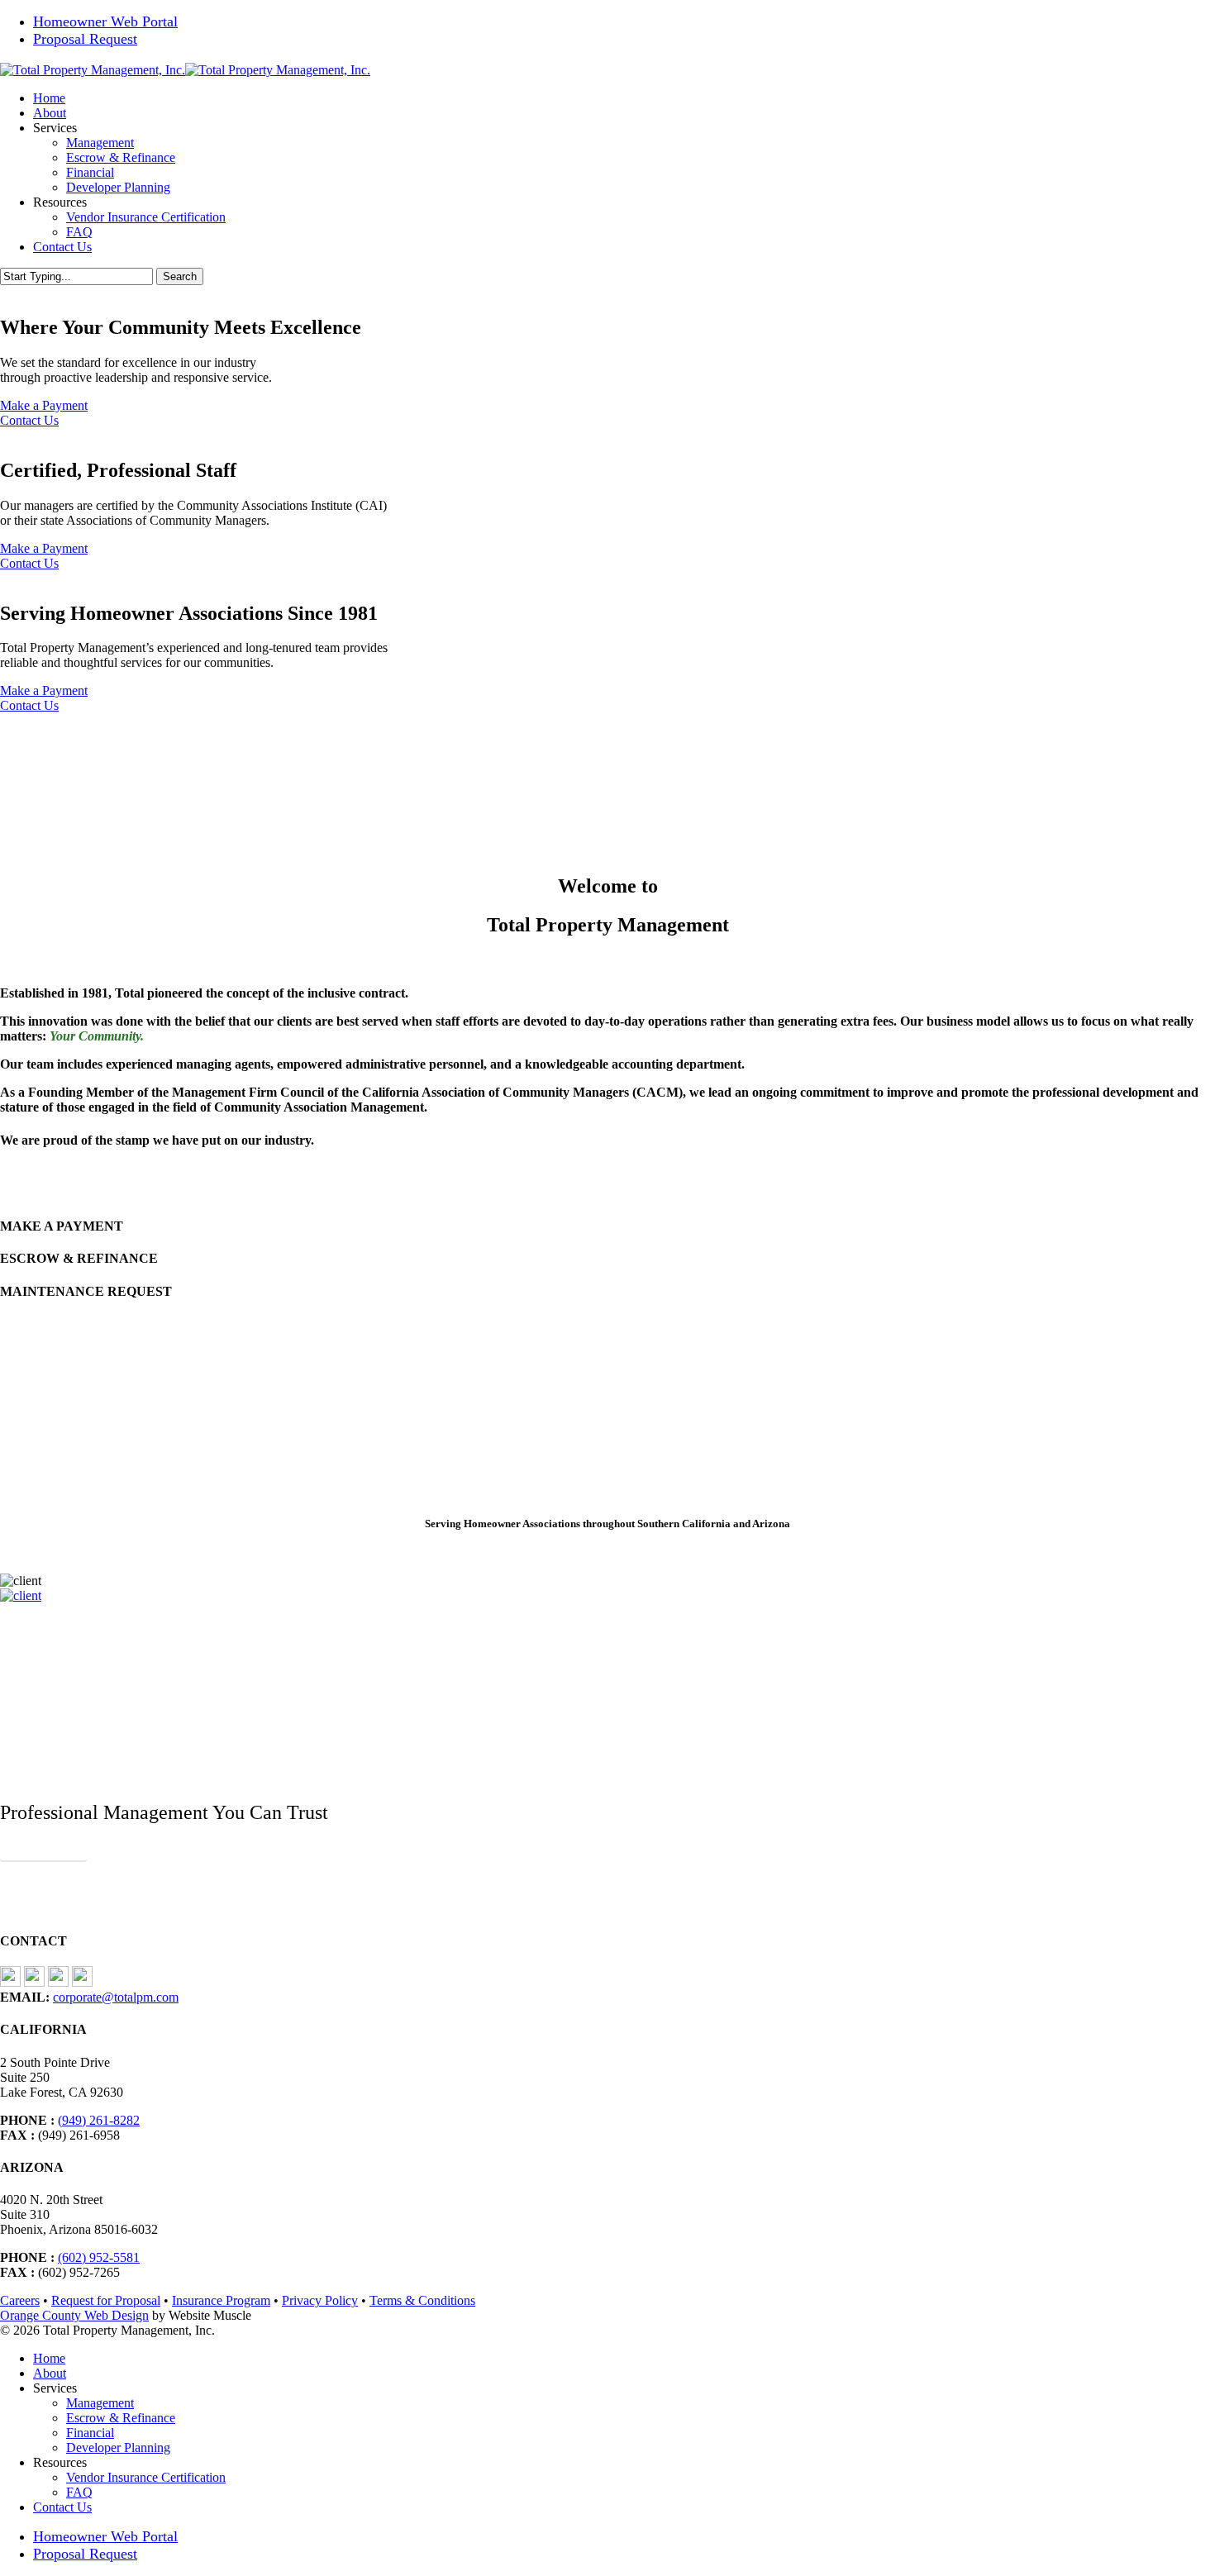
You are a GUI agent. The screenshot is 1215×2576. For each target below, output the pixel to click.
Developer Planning (118, 2447)
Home (49, 2358)
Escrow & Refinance (121, 2418)
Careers (20, 2300)
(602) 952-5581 (99, 2257)
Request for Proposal (106, 2300)
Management (100, 2403)
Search (180, 276)
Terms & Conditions (422, 2300)
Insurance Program (221, 2300)
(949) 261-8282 (99, 2120)
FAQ (79, 2492)
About (50, 2373)
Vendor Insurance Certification (146, 2477)
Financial (90, 2433)
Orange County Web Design (74, 2315)
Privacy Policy (320, 2300)
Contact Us (29, 420)
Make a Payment (44, 405)
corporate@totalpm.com (116, 1997)
